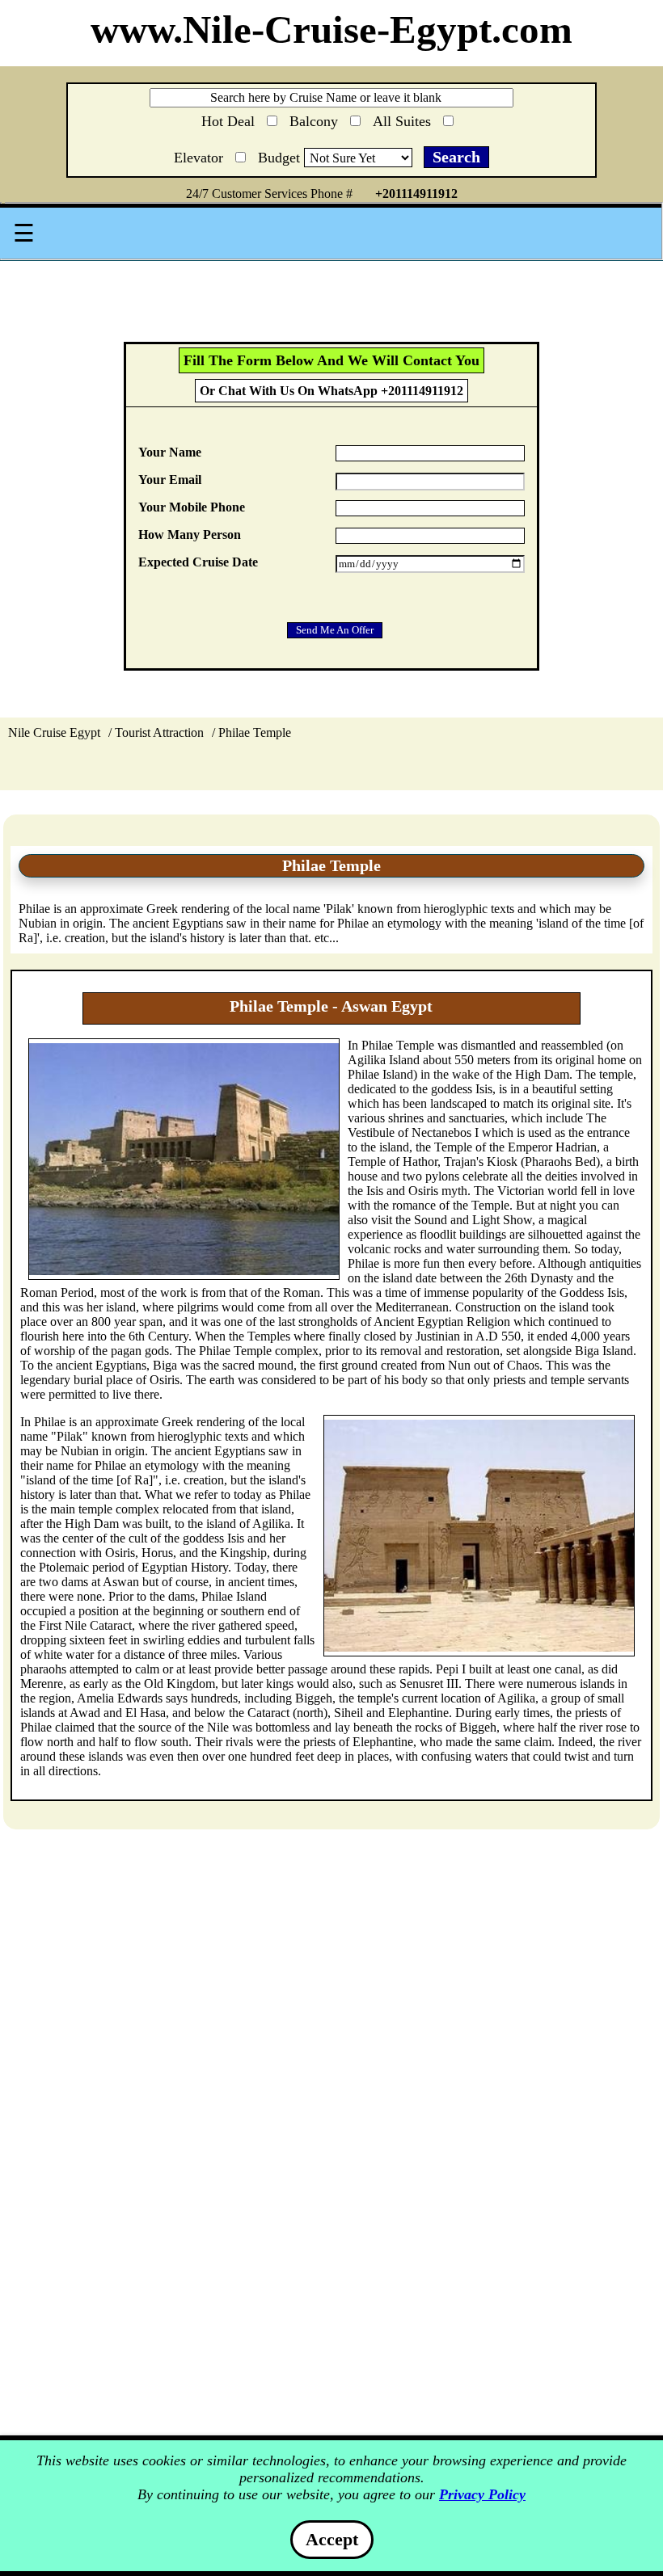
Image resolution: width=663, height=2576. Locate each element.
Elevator (201, 155)
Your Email (170, 480)
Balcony (316, 118)
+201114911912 (416, 194)
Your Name (170, 452)
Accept (332, 2539)
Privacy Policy (482, 2494)
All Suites (404, 118)
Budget (281, 158)
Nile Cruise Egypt (54, 732)
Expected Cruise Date (198, 562)
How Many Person (190, 535)
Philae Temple (255, 732)
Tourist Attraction (159, 732)
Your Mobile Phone (192, 507)
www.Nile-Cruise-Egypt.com (331, 29)
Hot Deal (230, 120)
